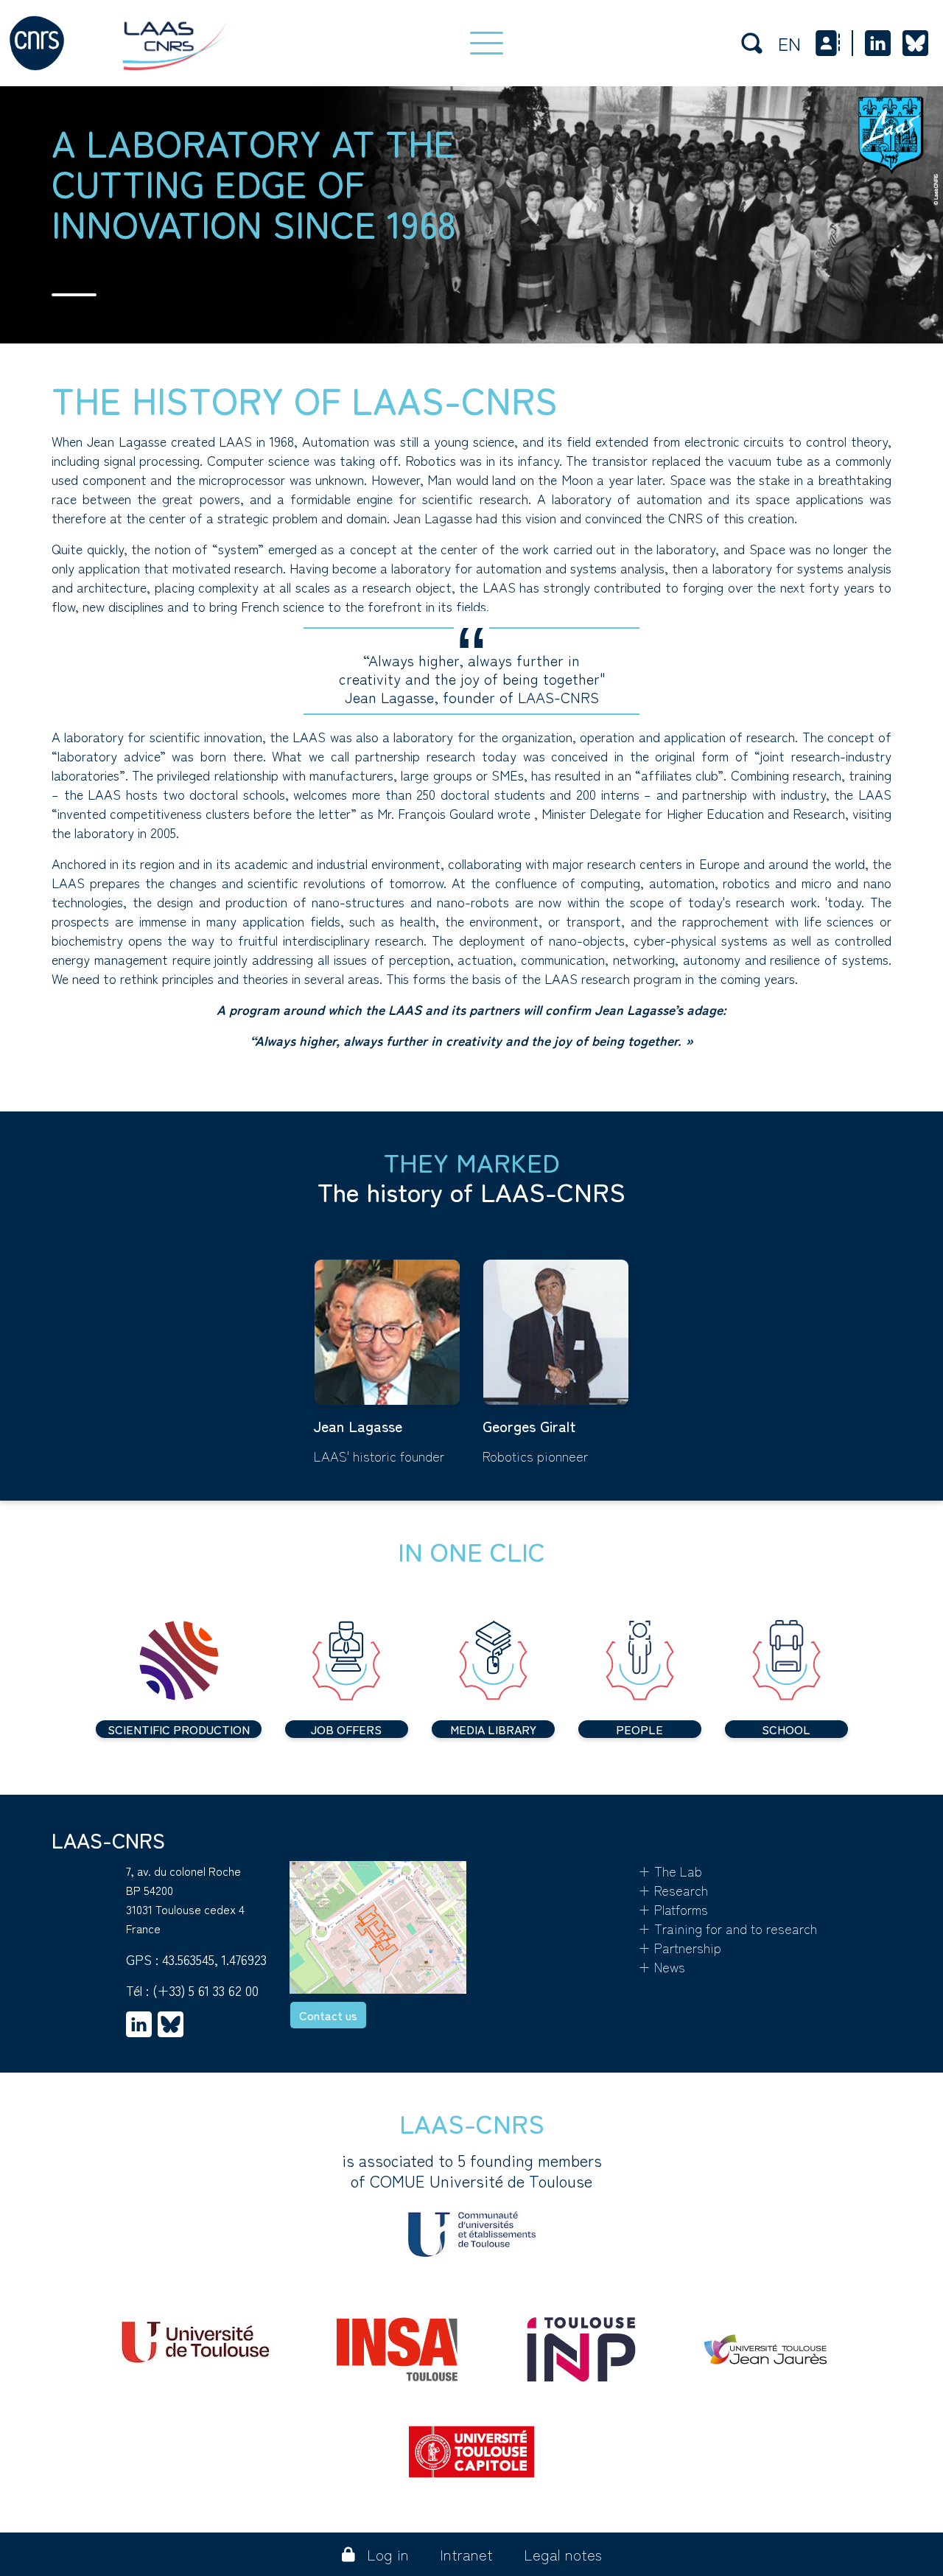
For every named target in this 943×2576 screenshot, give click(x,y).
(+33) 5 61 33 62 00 (206, 1990)
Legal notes (563, 2554)
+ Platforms (673, 1909)
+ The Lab (670, 1871)
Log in (388, 2554)
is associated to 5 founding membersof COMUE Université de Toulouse (472, 2171)
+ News (662, 1966)
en (789, 43)
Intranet (466, 2554)
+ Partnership (680, 1947)
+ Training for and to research (728, 1928)
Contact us (328, 2015)
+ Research (673, 1890)
